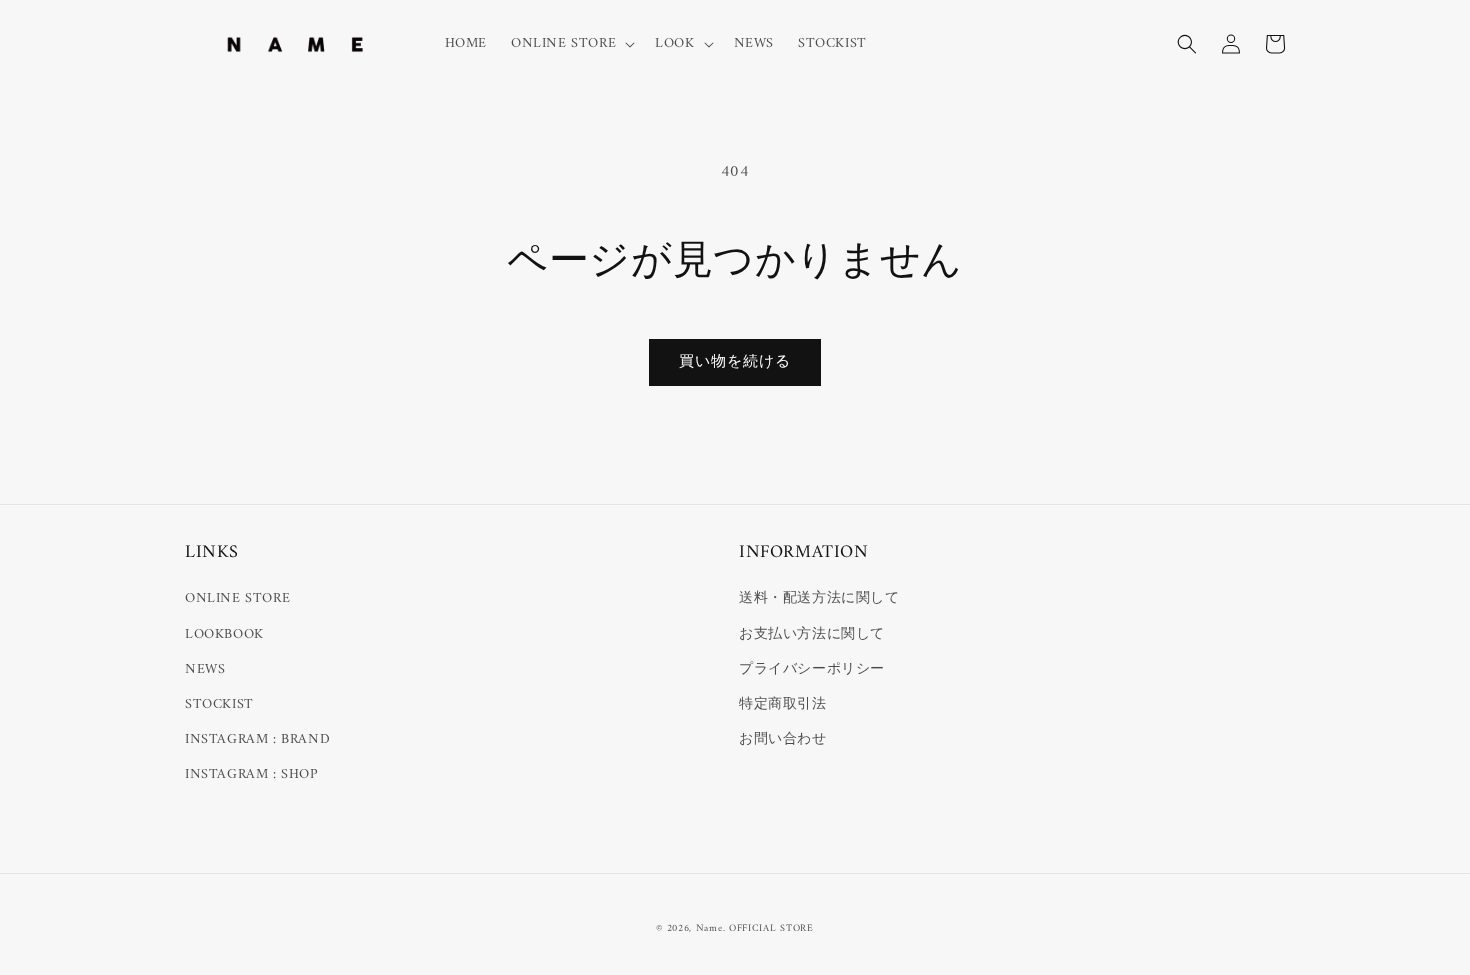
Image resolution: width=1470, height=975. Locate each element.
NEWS (205, 669)
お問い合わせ (783, 739)
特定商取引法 (783, 704)
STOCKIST (219, 704)
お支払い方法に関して (812, 634)
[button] (571, 44)
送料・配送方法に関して (819, 598)
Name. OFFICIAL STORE (755, 928)
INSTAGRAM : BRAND (257, 739)
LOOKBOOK (224, 634)
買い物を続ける (735, 362)
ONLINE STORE (237, 598)
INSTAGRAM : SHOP (251, 774)
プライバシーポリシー (812, 669)
